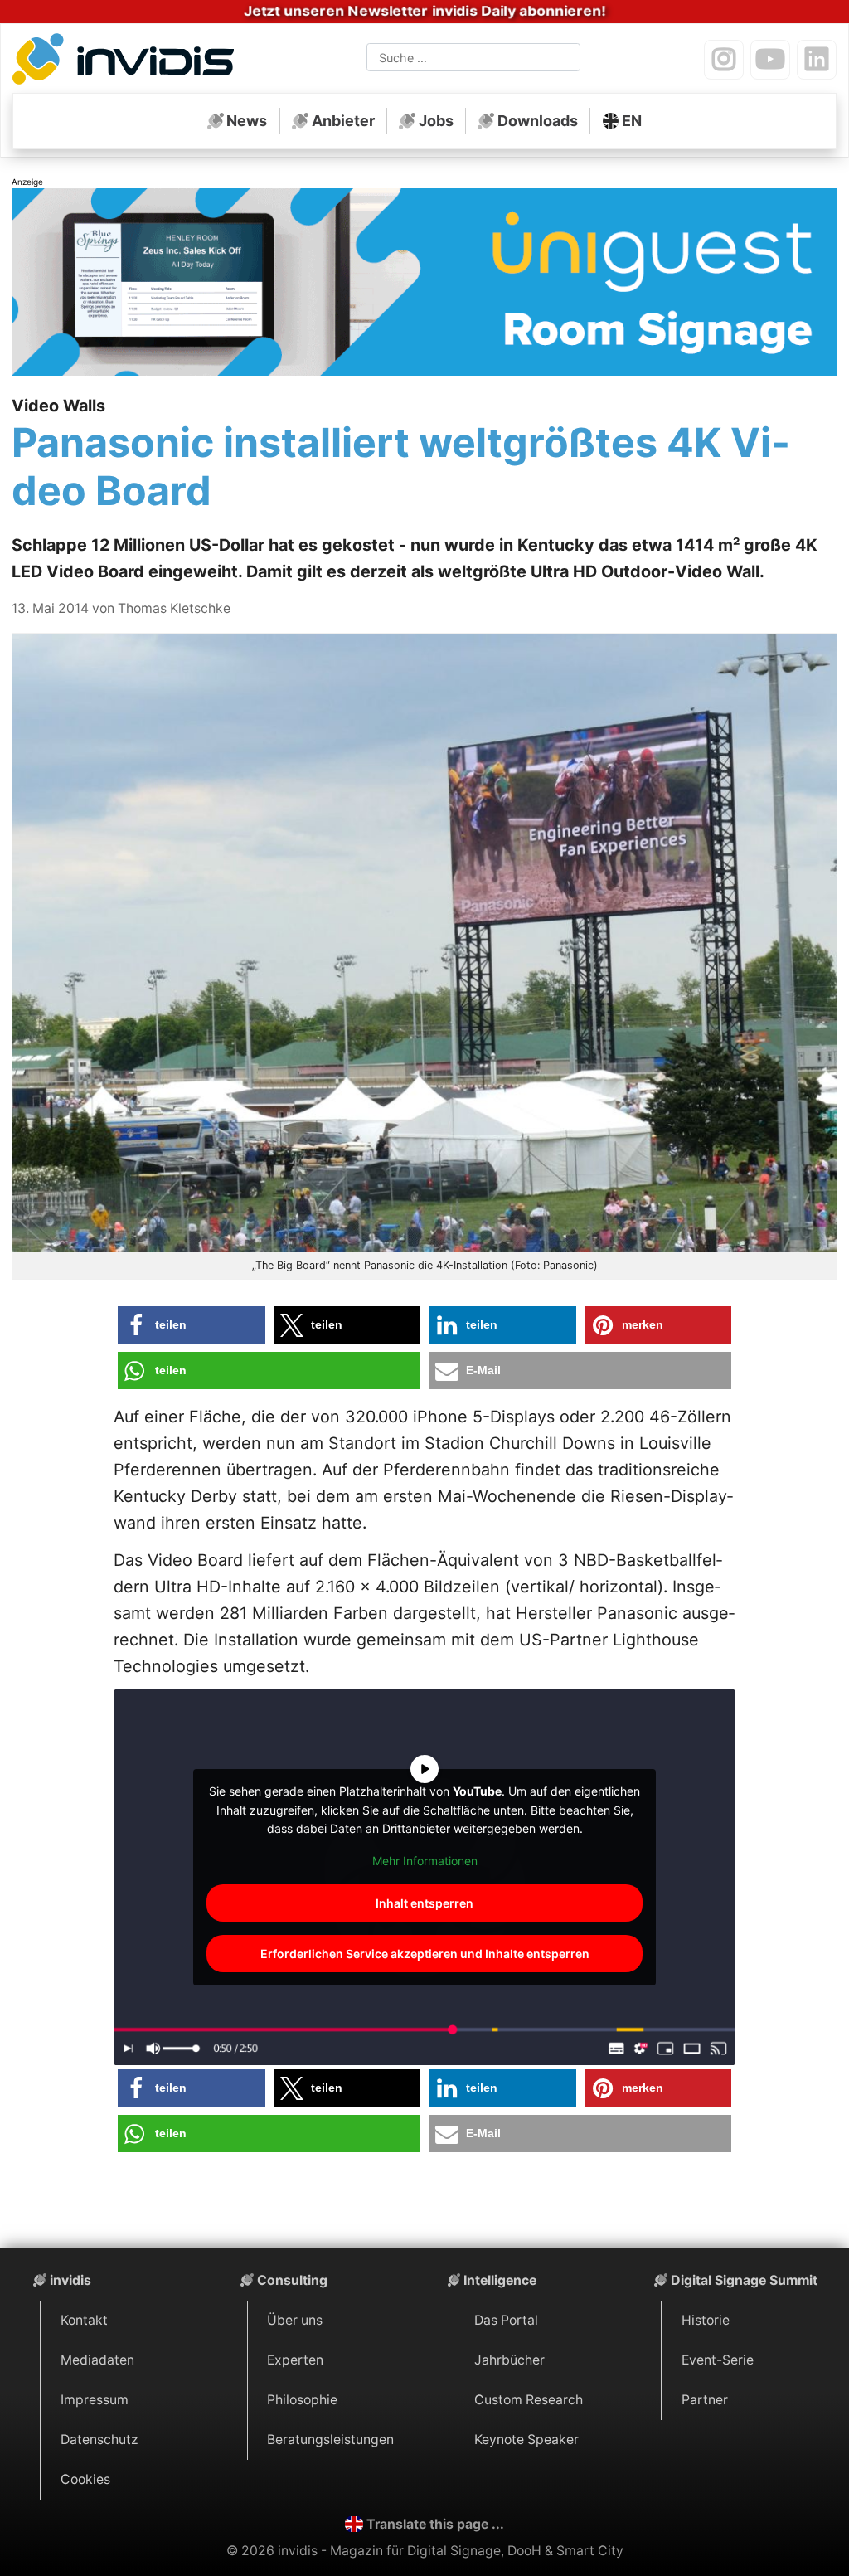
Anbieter (343, 121)
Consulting (292, 2280)
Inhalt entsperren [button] (424, 1903)
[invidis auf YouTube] (770, 60)
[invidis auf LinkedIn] (817, 60)
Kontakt (84, 2320)
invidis (70, 2280)
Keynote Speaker (526, 2440)
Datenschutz (99, 2440)
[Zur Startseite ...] (128, 61)
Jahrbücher (509, 2360)
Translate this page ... (435, 2524)
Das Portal (506, 2320)
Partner (705, 2400)
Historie (706, 2320)
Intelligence (500, 2280)
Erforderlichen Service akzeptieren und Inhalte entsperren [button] (425, 1954)
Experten (295, 2360)
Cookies (85, 2479)
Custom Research (529, 2400)
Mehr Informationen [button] (425, 1861)
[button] (192, 1325)
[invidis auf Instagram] (724, 60)
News (247, 121)
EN (632, 121)
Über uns (295, 2320)
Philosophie (302, 2400)
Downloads (538, 121)
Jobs (436, 121)
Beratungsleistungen (330, 2440)
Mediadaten (97, 2360)
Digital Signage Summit (744, 2280)
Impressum (95, 2400)
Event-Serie (718, 2360)
